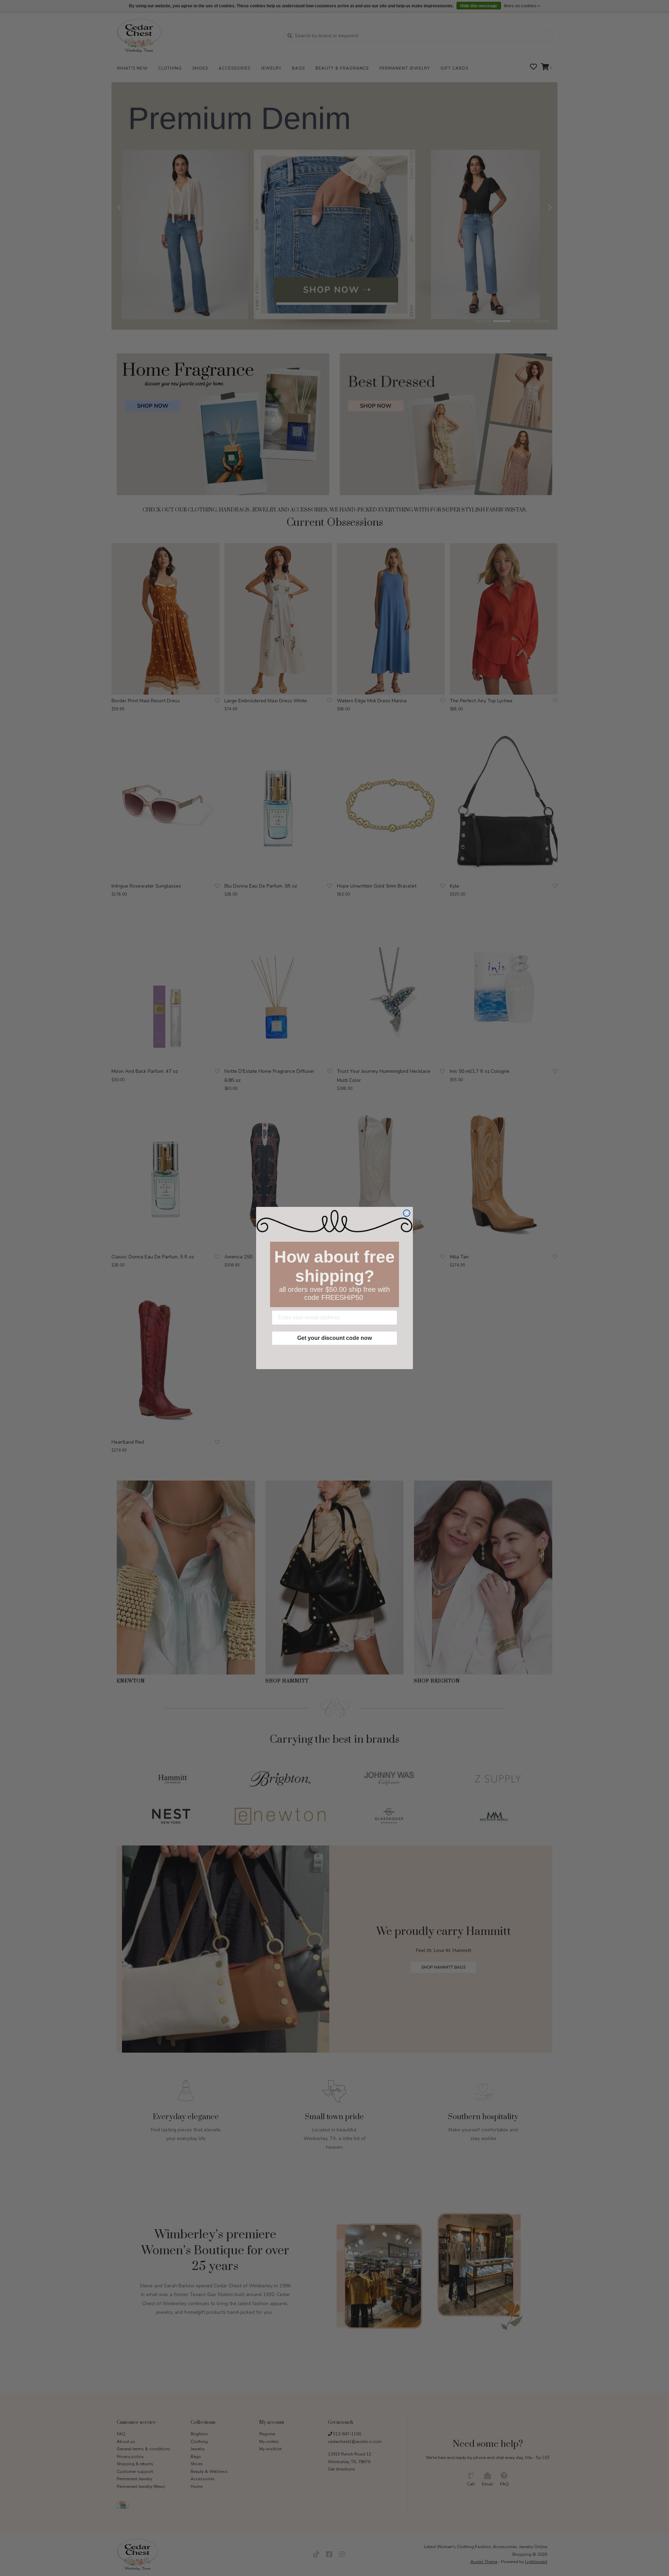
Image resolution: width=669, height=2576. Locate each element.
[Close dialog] (407, 1213)
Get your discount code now (334, 1338)
